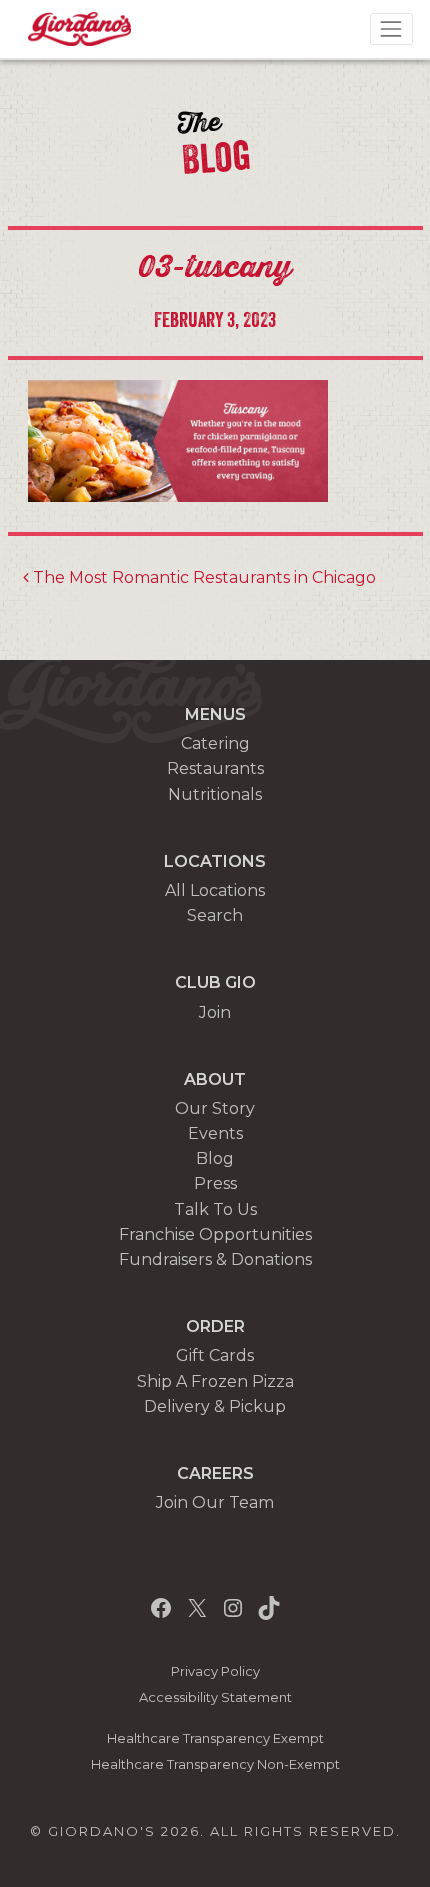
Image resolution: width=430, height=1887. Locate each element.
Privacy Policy (215, 1671)
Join (215, 1012)
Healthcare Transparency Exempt (215, 1738)
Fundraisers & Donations (215, 1259)
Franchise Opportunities (215, 1234)
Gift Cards (215, 1355)
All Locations (215, 890)
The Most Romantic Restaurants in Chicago (202, 577)
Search (215, 915)
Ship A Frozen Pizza (215, 1381)
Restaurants (215, 768)
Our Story (215, 1108)
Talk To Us (215, 1209)
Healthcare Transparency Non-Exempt (215, 1764)
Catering (215, 743)
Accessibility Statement (215, 1697)
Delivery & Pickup (215, 1406)
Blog (215, 1158)
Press (215, 1183)
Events (215, 1133)
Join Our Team (215, 1502)
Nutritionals (215, 794)
